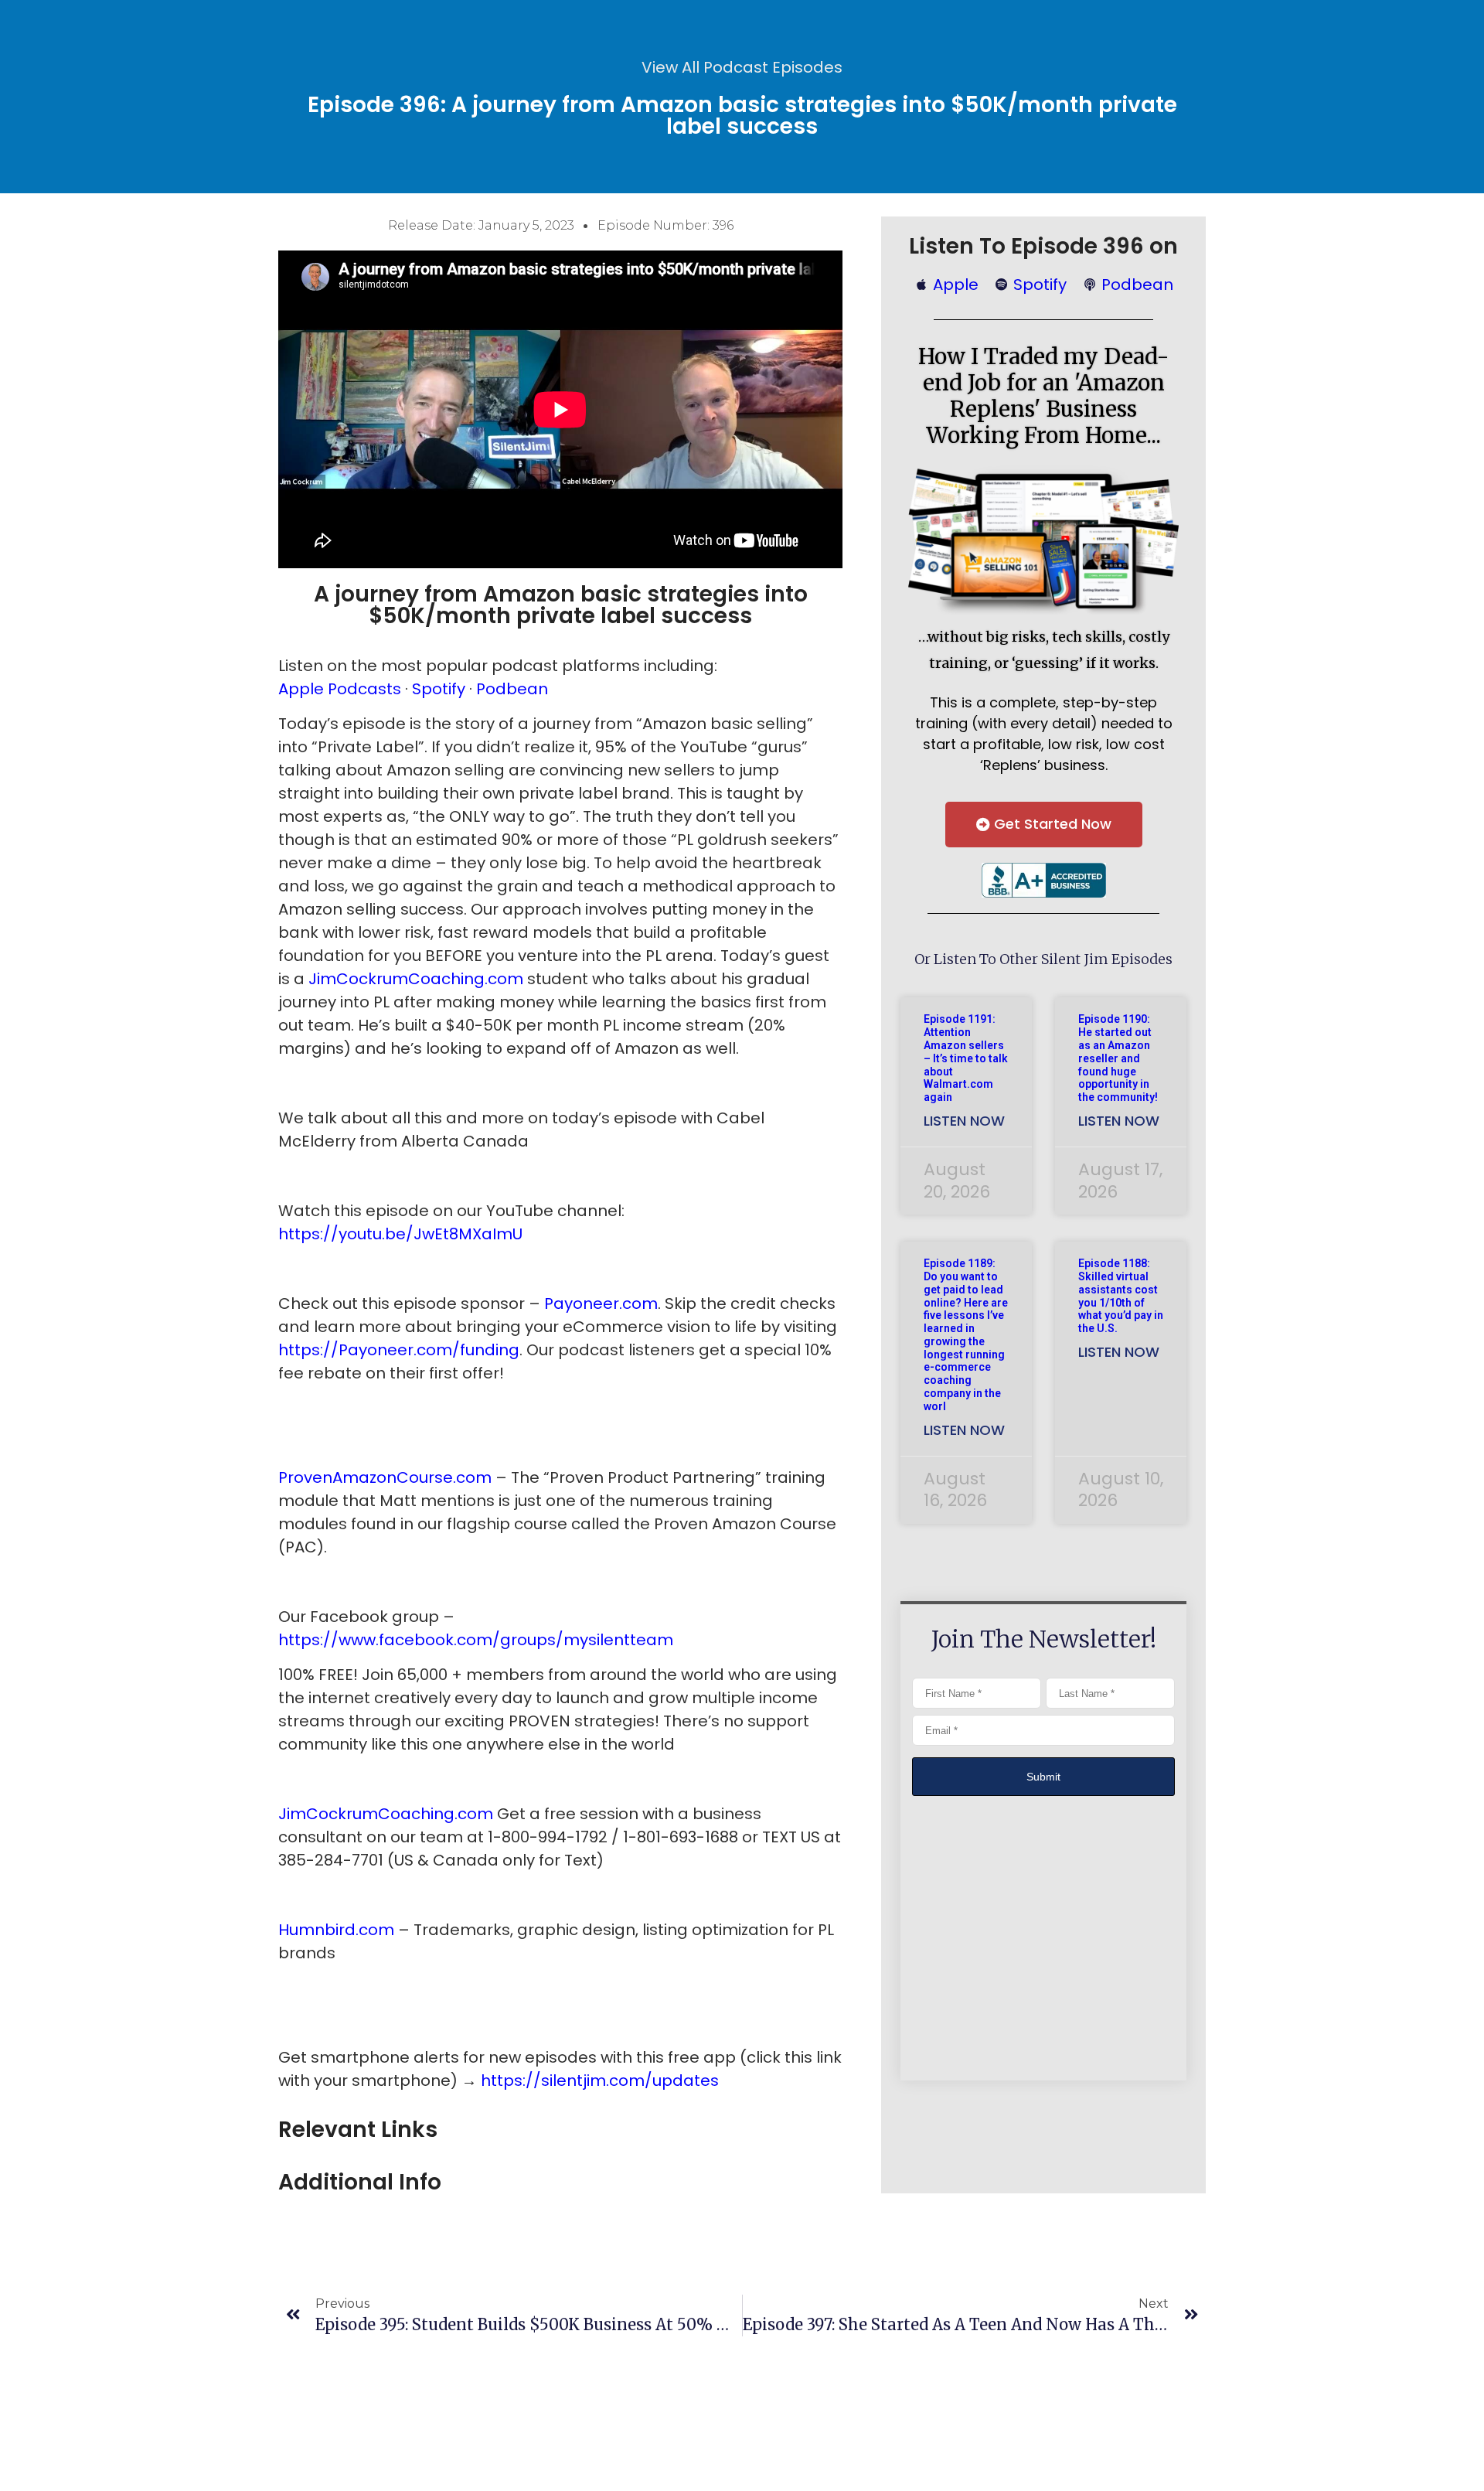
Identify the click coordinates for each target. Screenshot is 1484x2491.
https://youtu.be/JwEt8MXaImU (400, 1234)
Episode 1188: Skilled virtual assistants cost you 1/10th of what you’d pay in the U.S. (1121, 1296)
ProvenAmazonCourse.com (385, 1477)
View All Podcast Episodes (742, 67)
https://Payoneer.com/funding (399, 1350)
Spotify (439, 689)
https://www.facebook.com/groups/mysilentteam (476, 1640)
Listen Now (964, 1121)
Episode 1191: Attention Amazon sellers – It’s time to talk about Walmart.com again (966, 1058)
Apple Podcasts (342, 689)
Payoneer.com (601, 1303)
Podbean (512, 689)
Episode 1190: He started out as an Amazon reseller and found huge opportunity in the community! (1118, 1058)
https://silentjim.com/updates (600, 2080)
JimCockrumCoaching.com (416, 979)
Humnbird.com (336, 1930)
